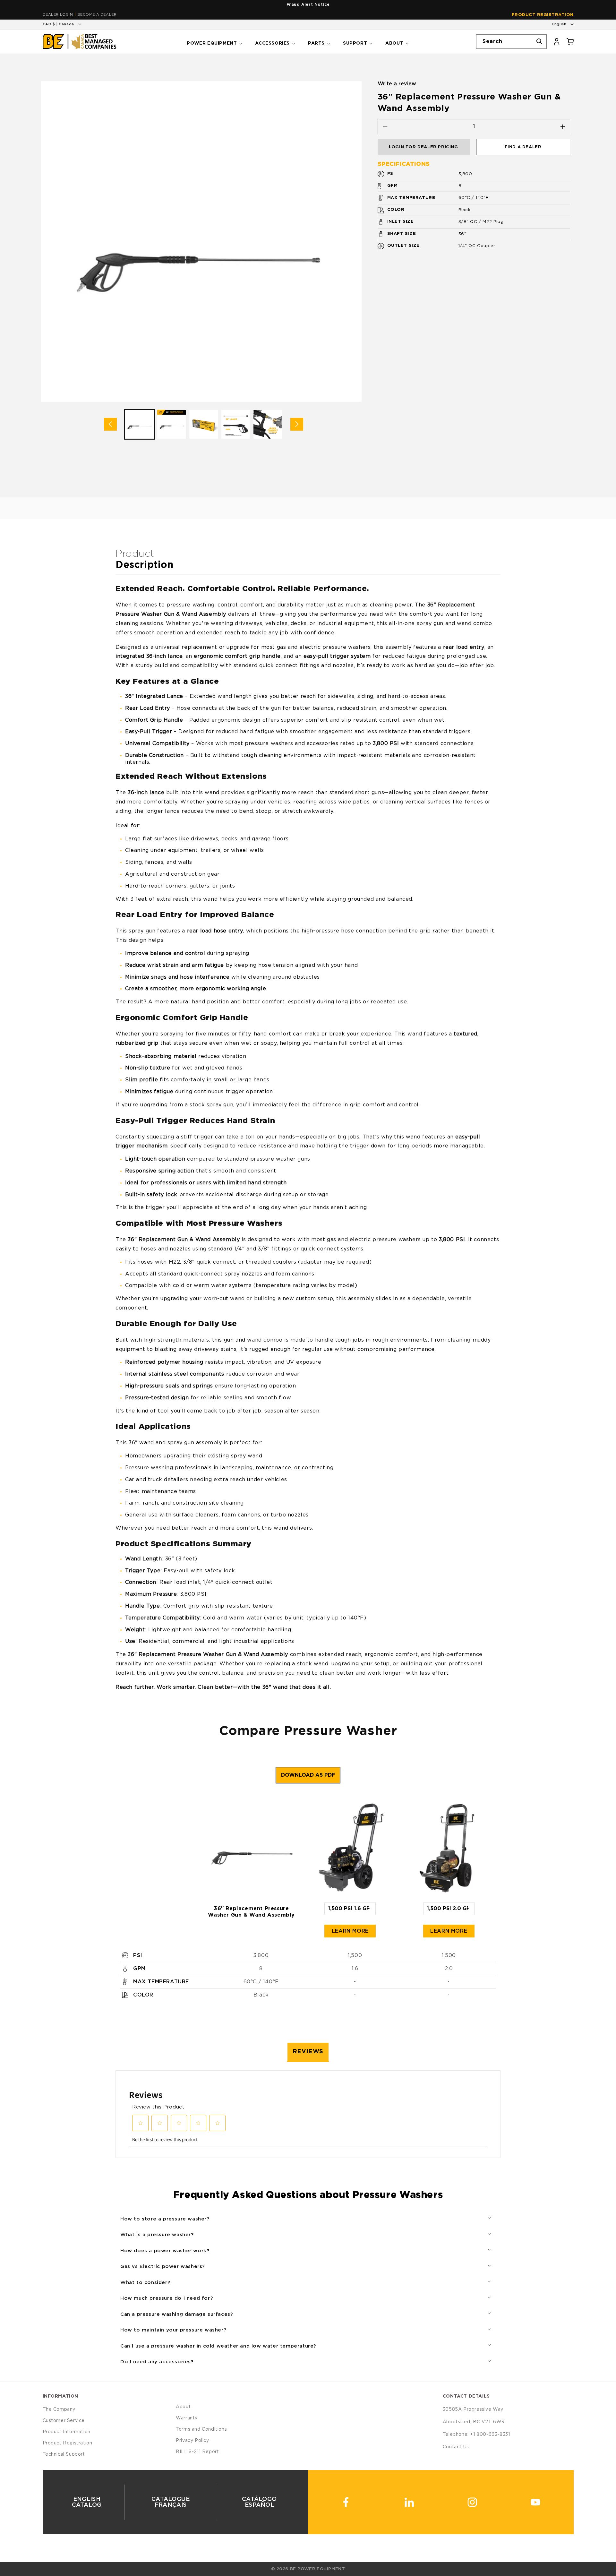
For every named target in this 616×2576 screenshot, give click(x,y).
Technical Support (64, 2454)
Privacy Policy (192, 2441)
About (183, 2407)
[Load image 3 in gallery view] (204, 424)
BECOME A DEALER (97, 15)
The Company (59, 2409)
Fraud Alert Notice (308, 4)
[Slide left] (110, 424)
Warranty (187, 2418)
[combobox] (511, 42)
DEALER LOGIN (58, 15)
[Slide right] (297, 424)
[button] (214, 41)
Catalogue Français (171, 2502)
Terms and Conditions (201, 2429)
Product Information (67, 2432)
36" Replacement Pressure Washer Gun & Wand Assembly (251, 1912)
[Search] (539, 41)
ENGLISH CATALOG (86, 2502)
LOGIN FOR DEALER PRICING (423, 147)
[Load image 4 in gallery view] (236, 424)
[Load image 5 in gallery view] (268, 424)
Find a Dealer (523, 147)
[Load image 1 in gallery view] (140, 424)
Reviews (308, 2052)
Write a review (397, 84)
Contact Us (456, 2447)
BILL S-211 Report (197, 2452)
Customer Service (64, 2421)
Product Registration (543, 15)
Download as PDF (308, 1775)
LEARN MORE (350, 1931)
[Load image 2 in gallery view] (172, 424)
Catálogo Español (259, 2502)
